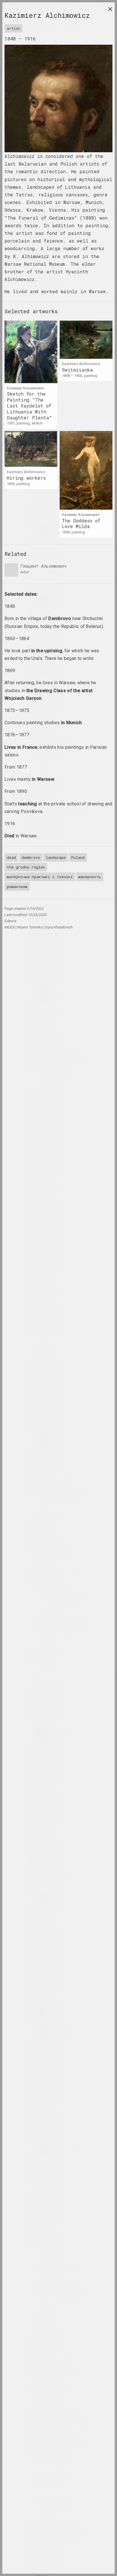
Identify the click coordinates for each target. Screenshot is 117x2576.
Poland (78, 857)
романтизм (17, 887)
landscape (56, 857)
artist (13, 28)
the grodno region (26, 867)
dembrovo (31, 857)
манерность (90, 877)
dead (11, 857)
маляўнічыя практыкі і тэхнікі (40, 877)
